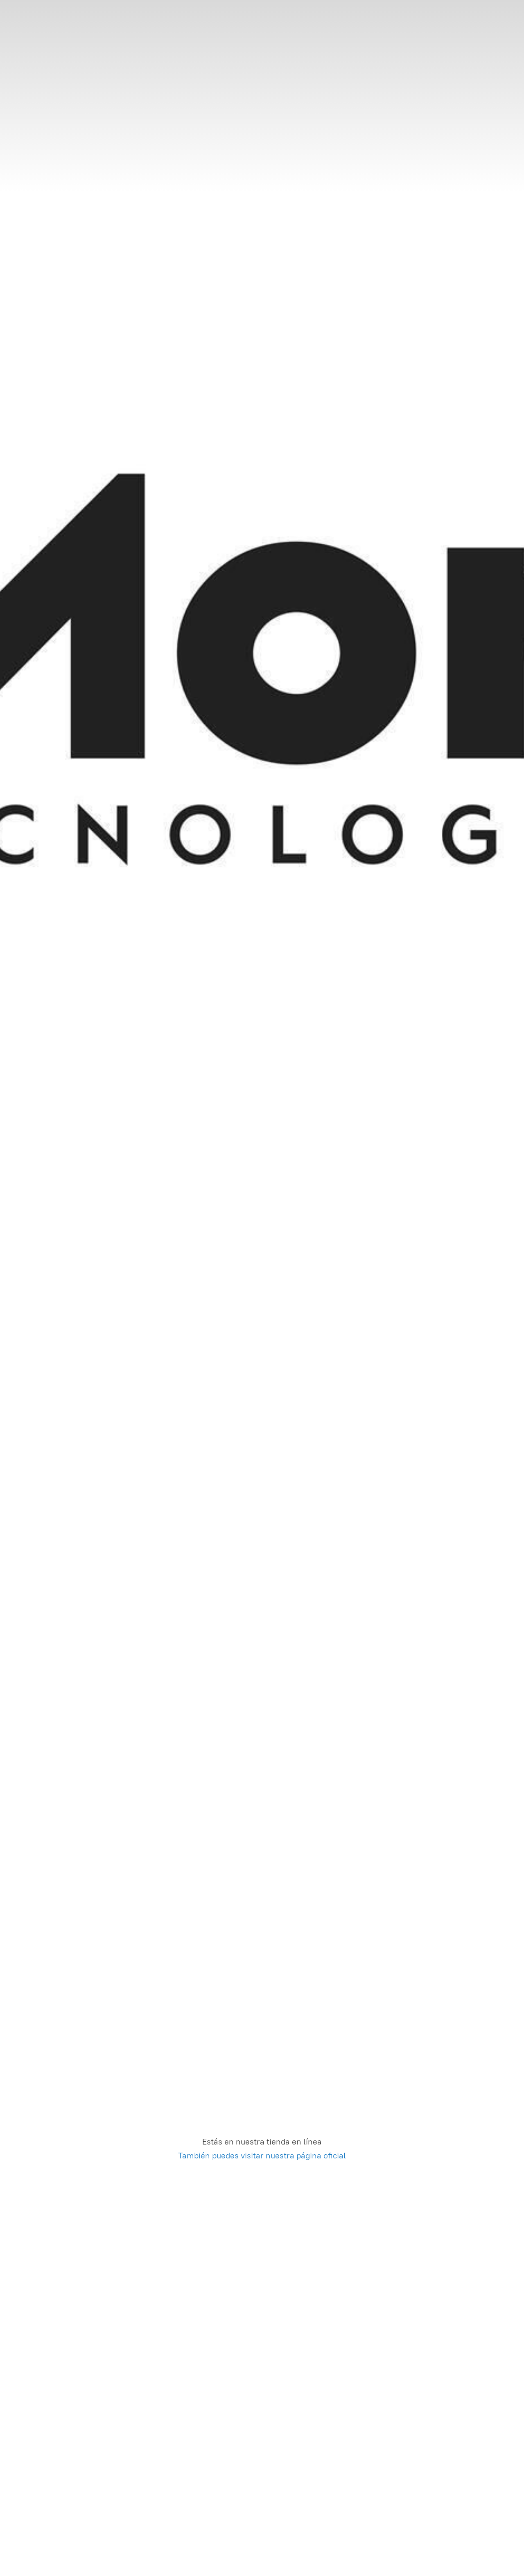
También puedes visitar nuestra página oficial (262, 2156)
